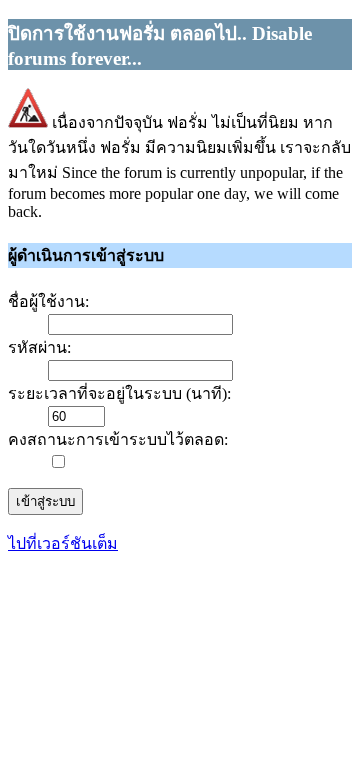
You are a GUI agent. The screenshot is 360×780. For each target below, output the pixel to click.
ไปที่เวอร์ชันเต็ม (63, 543)
